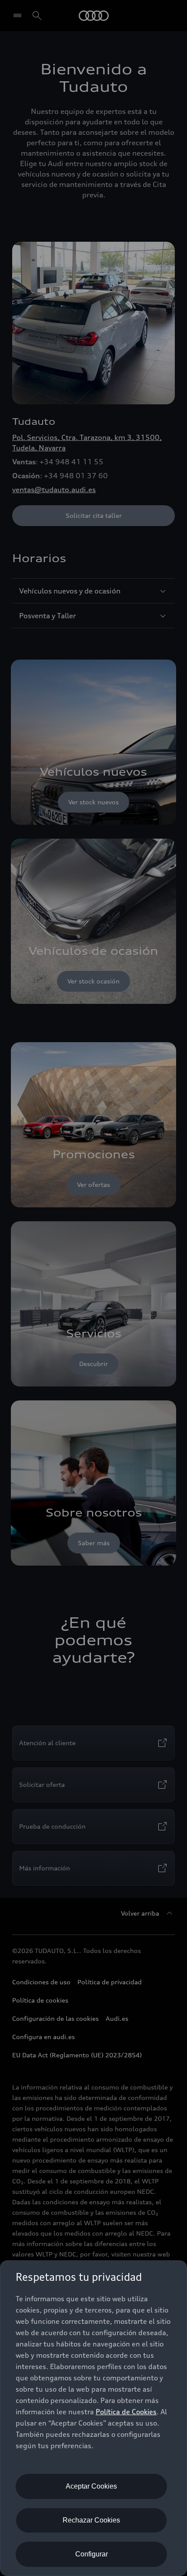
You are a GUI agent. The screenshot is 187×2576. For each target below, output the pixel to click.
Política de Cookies (126, 2412)
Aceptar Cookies (91, 2486)
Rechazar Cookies (91, 2520)
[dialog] (93, 2418)
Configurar (92, 2554)
